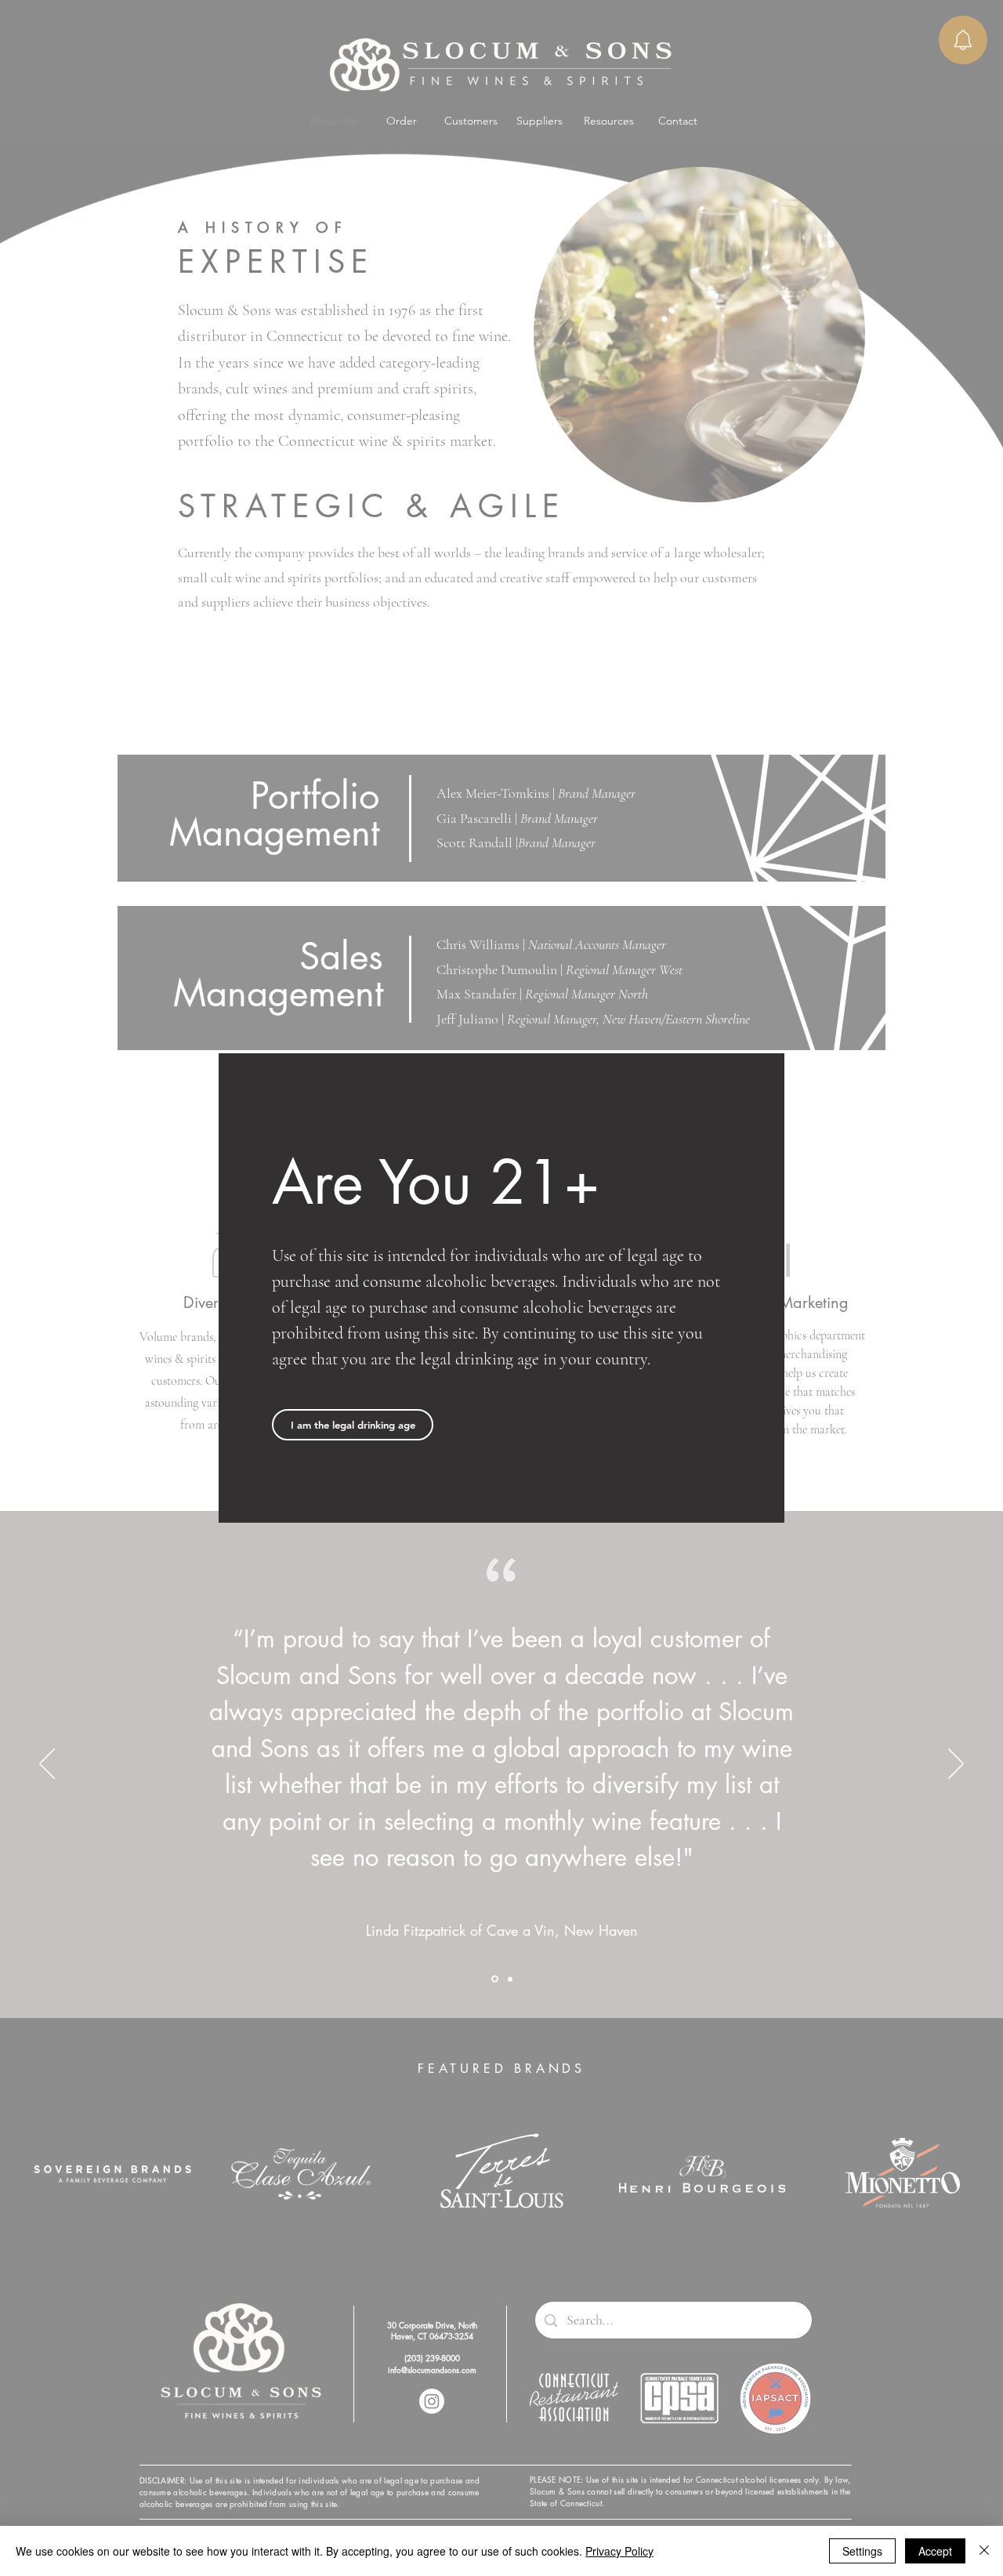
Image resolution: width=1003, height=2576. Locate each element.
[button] (353, 1425)
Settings (862, 2551)
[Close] (984, 2551)
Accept (935, 2551)
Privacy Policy (619, 2551)
